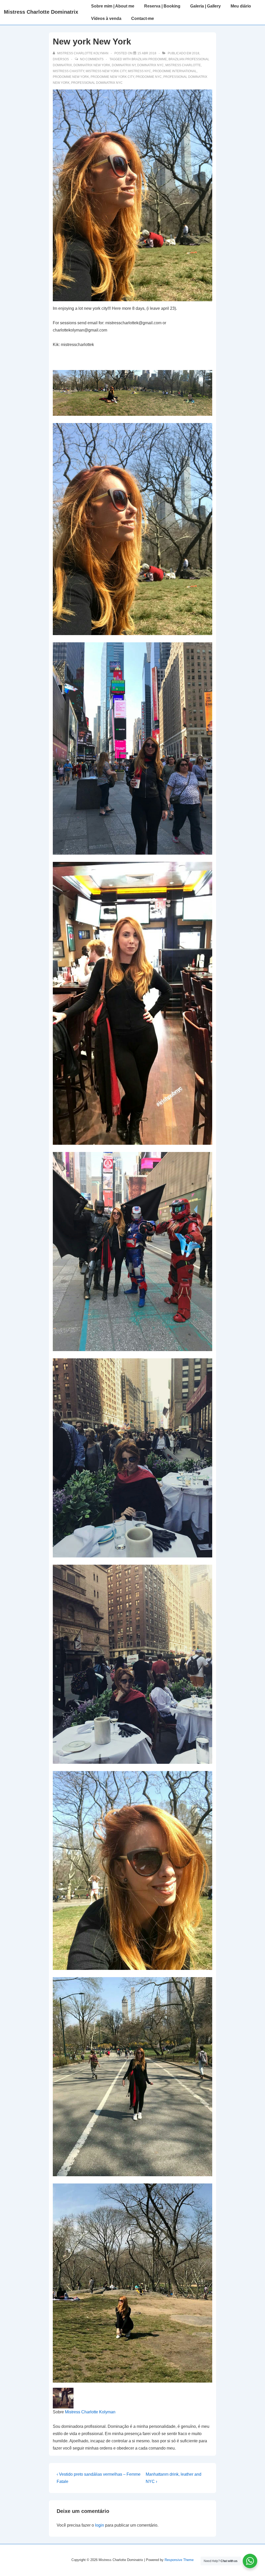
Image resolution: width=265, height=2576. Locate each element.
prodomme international (175, 71)
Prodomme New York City (112, 77)
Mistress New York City (106, 71)
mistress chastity (68, 71)
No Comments (92, 59)
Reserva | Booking (162, 6)
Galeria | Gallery (205, 6)
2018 (196, 53)
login (100, 2525)
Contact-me (143, 18)
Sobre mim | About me (113, 6)
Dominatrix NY (124, 65)
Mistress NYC (139, 71)
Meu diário (241, 6)
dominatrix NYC (150, 65)
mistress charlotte (183, 65)
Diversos (61, 59)
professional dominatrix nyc (97, 83)
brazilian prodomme (149, 59)
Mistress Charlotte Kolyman (90, 2412)
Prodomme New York (71, 77)
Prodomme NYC (149, 77)
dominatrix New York (92, 65)
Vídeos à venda (106, 18)
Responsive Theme (179, 2560)
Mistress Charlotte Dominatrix (41, 12)
